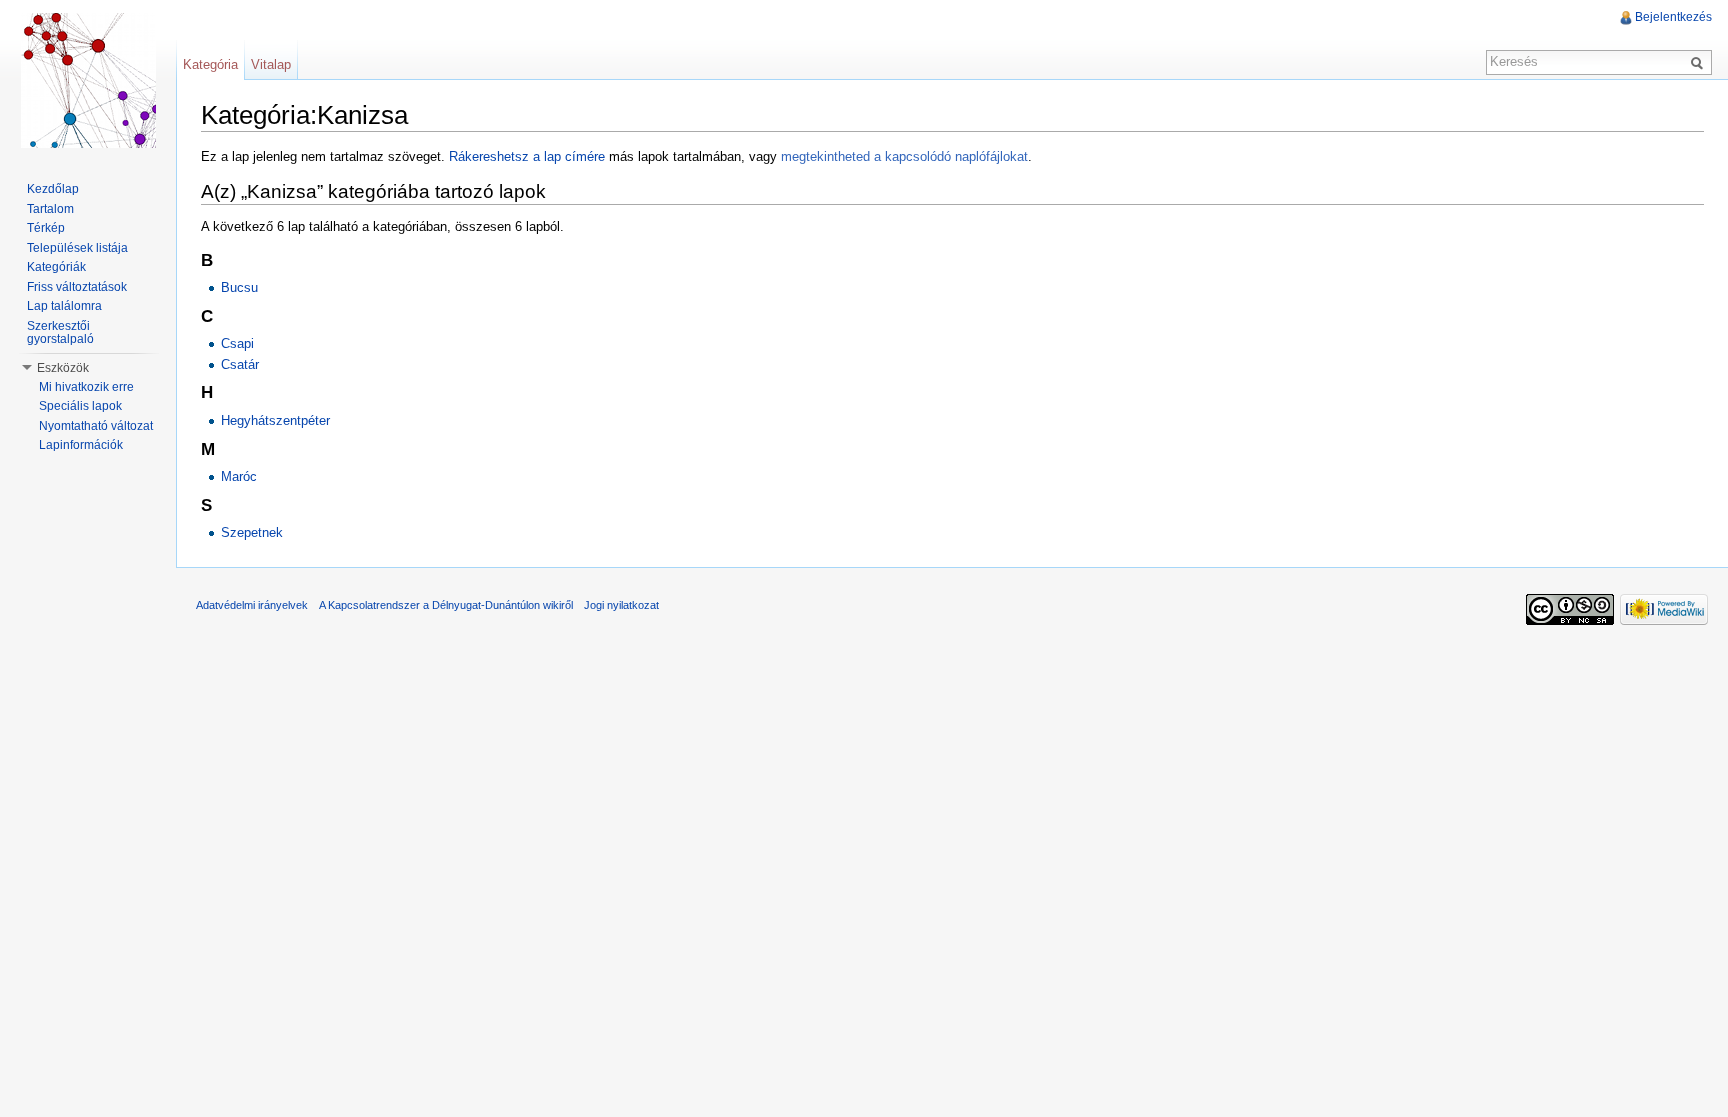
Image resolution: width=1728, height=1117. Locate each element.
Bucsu (239, 287)
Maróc (239, 476)
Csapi (237, 343)
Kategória (210, 64)
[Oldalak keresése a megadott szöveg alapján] (1700, 62)
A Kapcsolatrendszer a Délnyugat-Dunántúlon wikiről (446, 605)
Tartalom (50, 209)
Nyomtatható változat (96, 426)
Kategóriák (56, 267)
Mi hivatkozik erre (86, 387)
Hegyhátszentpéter (275, 420)
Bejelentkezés (1673, 17)
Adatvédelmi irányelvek (252, 605)
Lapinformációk (81, 445)
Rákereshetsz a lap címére (527, 156)
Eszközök (63, 368)
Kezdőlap (53, 189)
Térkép (46, 228)
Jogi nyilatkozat (621, 605)
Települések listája (77, 248)
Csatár (240, 364)
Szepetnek (252, 532)
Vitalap (271, 64)
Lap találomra (64, 306)
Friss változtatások (77, 287)
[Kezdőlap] (88, 80)
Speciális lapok (80, 406)
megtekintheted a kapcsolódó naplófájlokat (904, 156)
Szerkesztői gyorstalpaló (60, 333)
